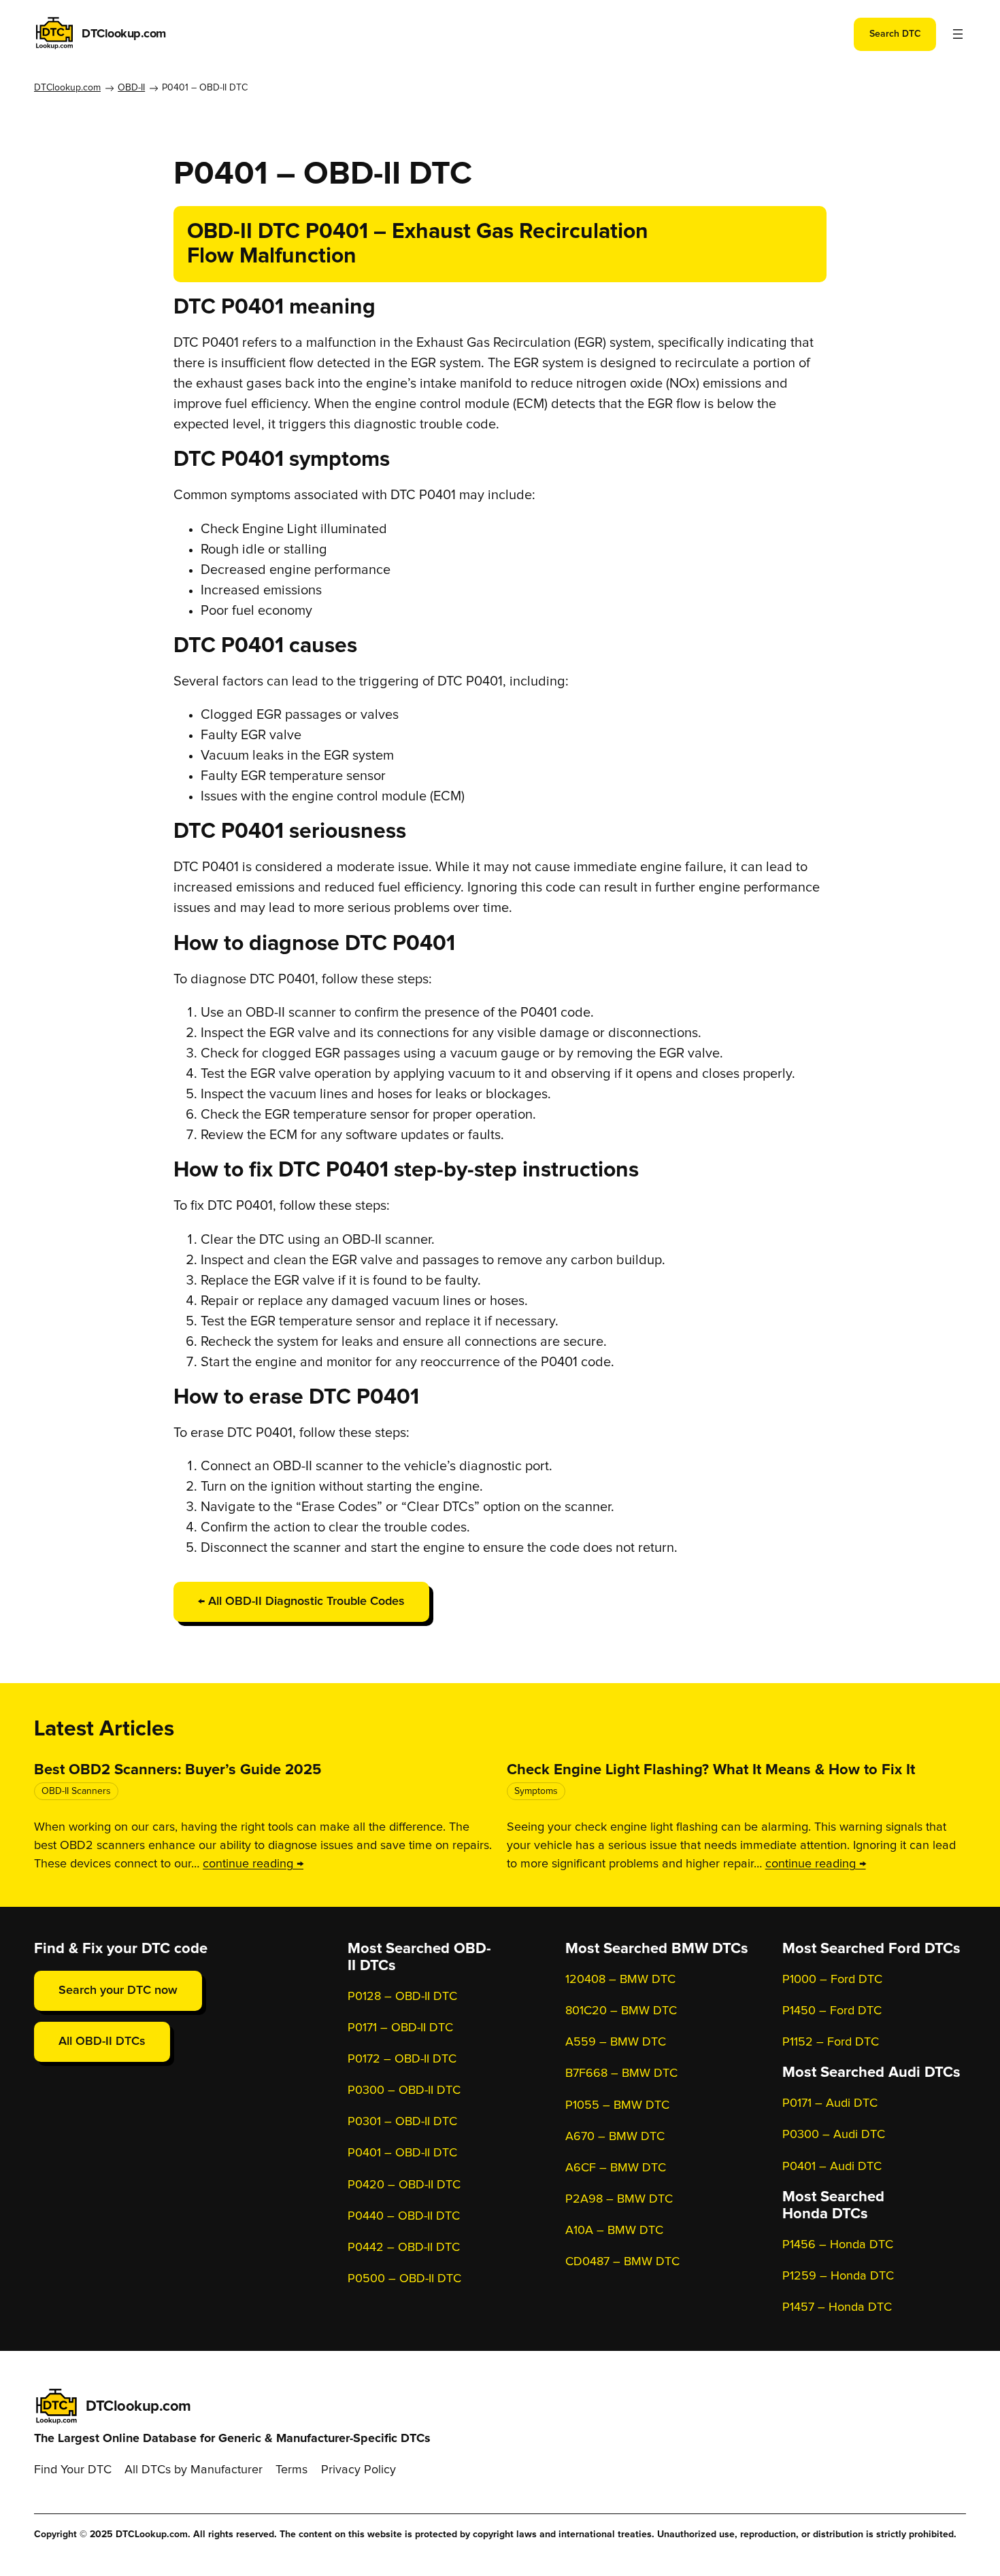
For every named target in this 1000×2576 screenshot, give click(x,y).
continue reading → (253, 1864)
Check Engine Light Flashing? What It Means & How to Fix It (711, 1770)
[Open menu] (958, 34)
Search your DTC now (118, 1990)
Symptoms (536, 1791)
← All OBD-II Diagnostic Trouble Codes (301, 1601)
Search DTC (895, 34)
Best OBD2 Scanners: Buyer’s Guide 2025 (178, 1770)
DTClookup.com (124, 34)
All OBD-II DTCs (102, 2041)
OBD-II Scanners (76, 1791)
